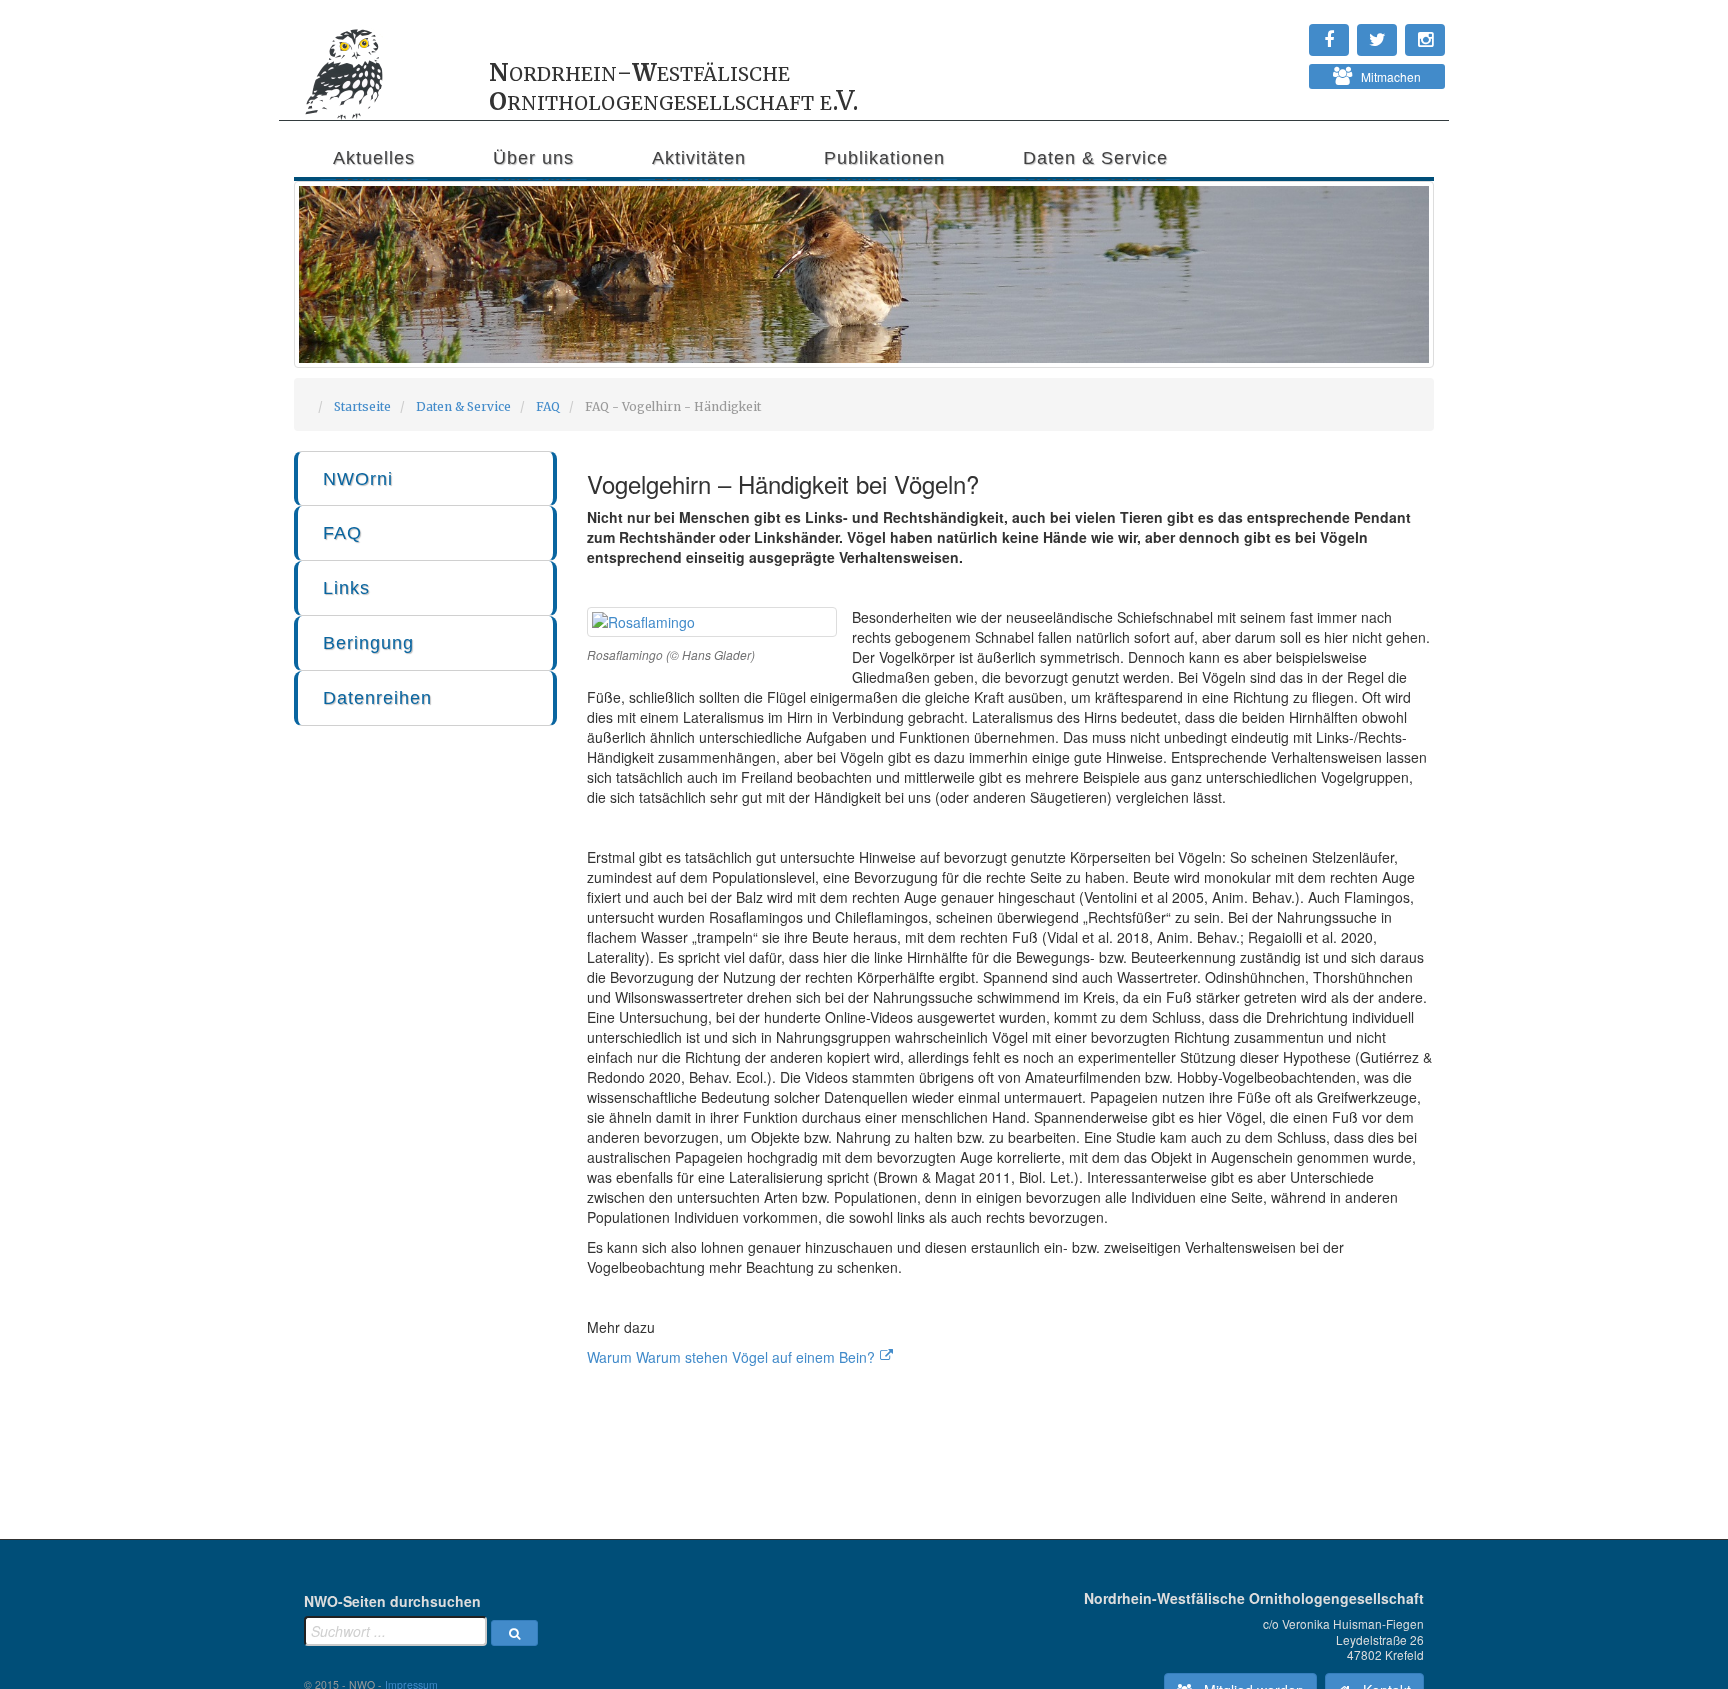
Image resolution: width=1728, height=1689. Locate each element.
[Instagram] (1265, 30)
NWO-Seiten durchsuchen (392, 1601)
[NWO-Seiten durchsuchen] (514, 1633)
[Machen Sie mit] (1265, 70)
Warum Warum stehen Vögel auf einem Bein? (731, 1357)
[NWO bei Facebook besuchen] (1285, 30)
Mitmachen (1386, 76)
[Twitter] (1275, 30)
